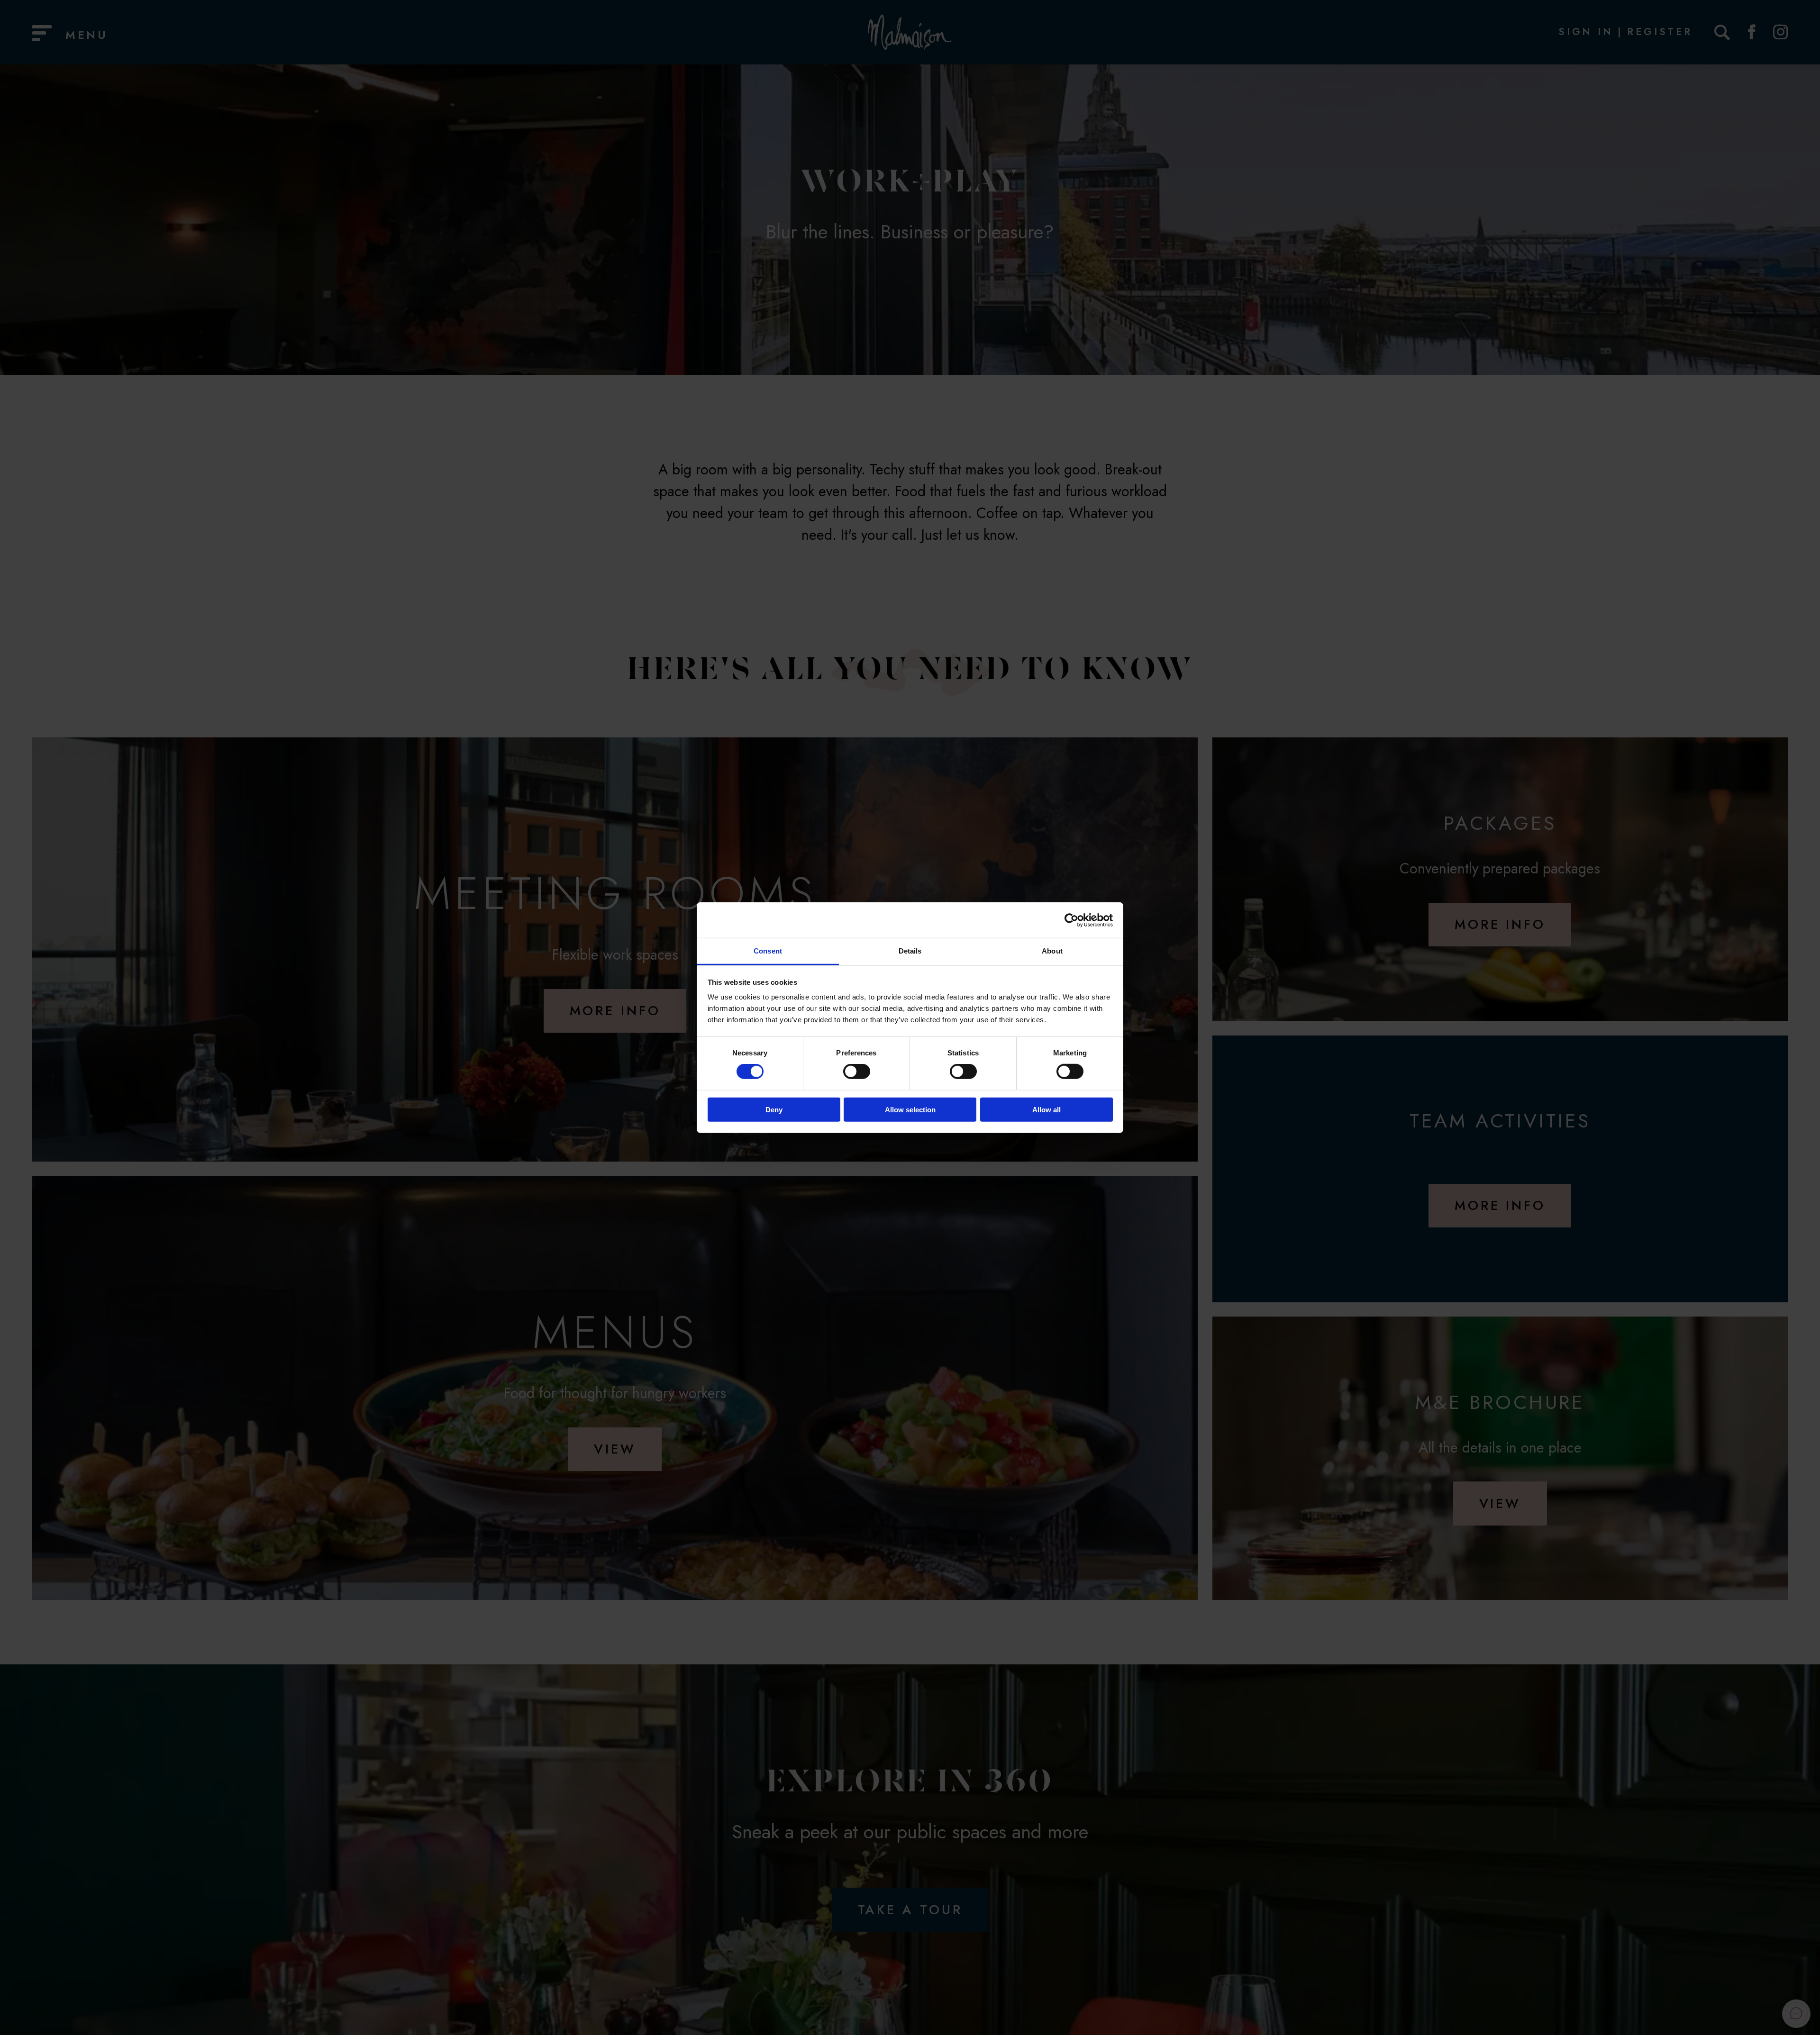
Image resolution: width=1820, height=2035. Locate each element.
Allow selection (910, 1110)
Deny (774, 1110)
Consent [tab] (768, 951)
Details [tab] (910, 951)
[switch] (857, 1072)
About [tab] (1052, 951)
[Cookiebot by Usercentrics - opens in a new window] (1071, 920)
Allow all (1046, 1110)
